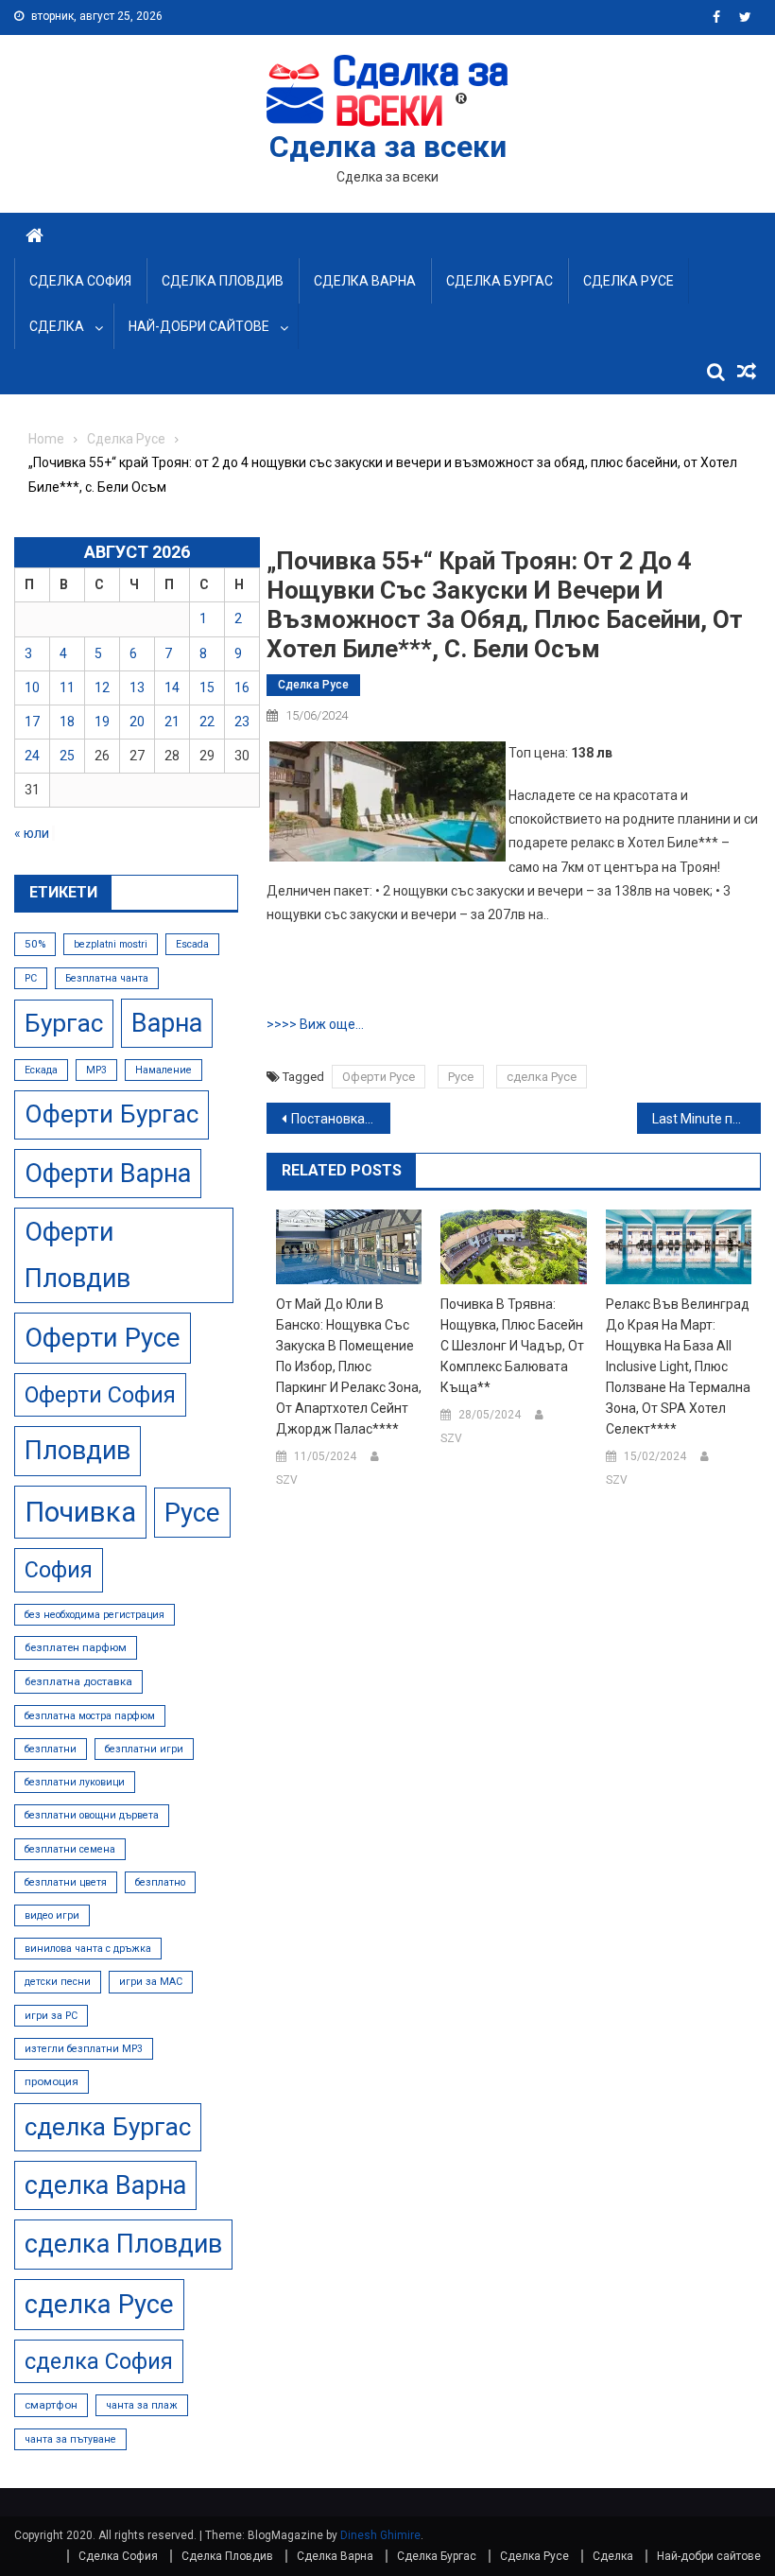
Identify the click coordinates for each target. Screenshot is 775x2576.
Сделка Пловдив (223, 281)
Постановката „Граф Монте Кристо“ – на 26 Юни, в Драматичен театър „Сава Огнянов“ (341, 1119)
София (59, 1570)
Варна (167, 1023)
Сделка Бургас (499, 281)
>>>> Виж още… (315, 1024)
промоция (52, 2081)
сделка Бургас (108, 2127)
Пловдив (77, 1451)
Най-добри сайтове (199, 326)
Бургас (64, 1023)
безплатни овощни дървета (92, 1815)
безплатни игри (144, 1749)
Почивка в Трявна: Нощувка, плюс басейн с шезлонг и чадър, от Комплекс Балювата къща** (512, 1346)
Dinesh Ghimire (380, 2535)
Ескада (41, 1070)
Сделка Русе (629, 281)
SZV (287, 1480)
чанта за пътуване (70, 2439)
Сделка (57, 326)
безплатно (160, 1882)
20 (137, 722)
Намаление (164, 1070)
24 (32, 756)
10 (32, 688)
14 (172, 688)
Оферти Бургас (112, 1114)
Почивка (80, 1512)
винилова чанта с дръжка (88, 1949)
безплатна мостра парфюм (90, 1716)
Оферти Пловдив (77, 1255)
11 (67, 688)
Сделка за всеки (388, 147)
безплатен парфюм (76, 1647)
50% (35, 944)
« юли (32, 833)
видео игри (52, 1915)
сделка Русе (542, 1077)
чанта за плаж (142, 2405)
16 (242, 688)
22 (207, 722)
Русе (461, 1077)
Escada (192, 944)
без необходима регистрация (95, 1615)
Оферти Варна (108, 1174)
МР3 (96, 1070)
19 (102, 722)
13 (137, 688)
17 (32, 722)
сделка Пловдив (123, 2244)
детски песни (58, 1982)
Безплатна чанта (107, 978)
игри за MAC (151, 1982)
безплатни (51, 1749)
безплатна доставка (78, 1681)
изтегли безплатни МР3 (84, 2049)
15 (207, 688)
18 (67, 722)
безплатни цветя (66, 1882)
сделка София (99, 2361)
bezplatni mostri (111, 944)
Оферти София (100, 1395)
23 (242, 722)
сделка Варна (105, 2185)
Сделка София (80, 281)
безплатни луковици (75, 1782)
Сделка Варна (365, 281)
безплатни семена (70, 1849)
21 (172, 722)
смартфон (51, 2405)
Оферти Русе (379, 1077)
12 (102, 688)
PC (31, 978)
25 (67, 756)
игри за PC (51, 2016)
